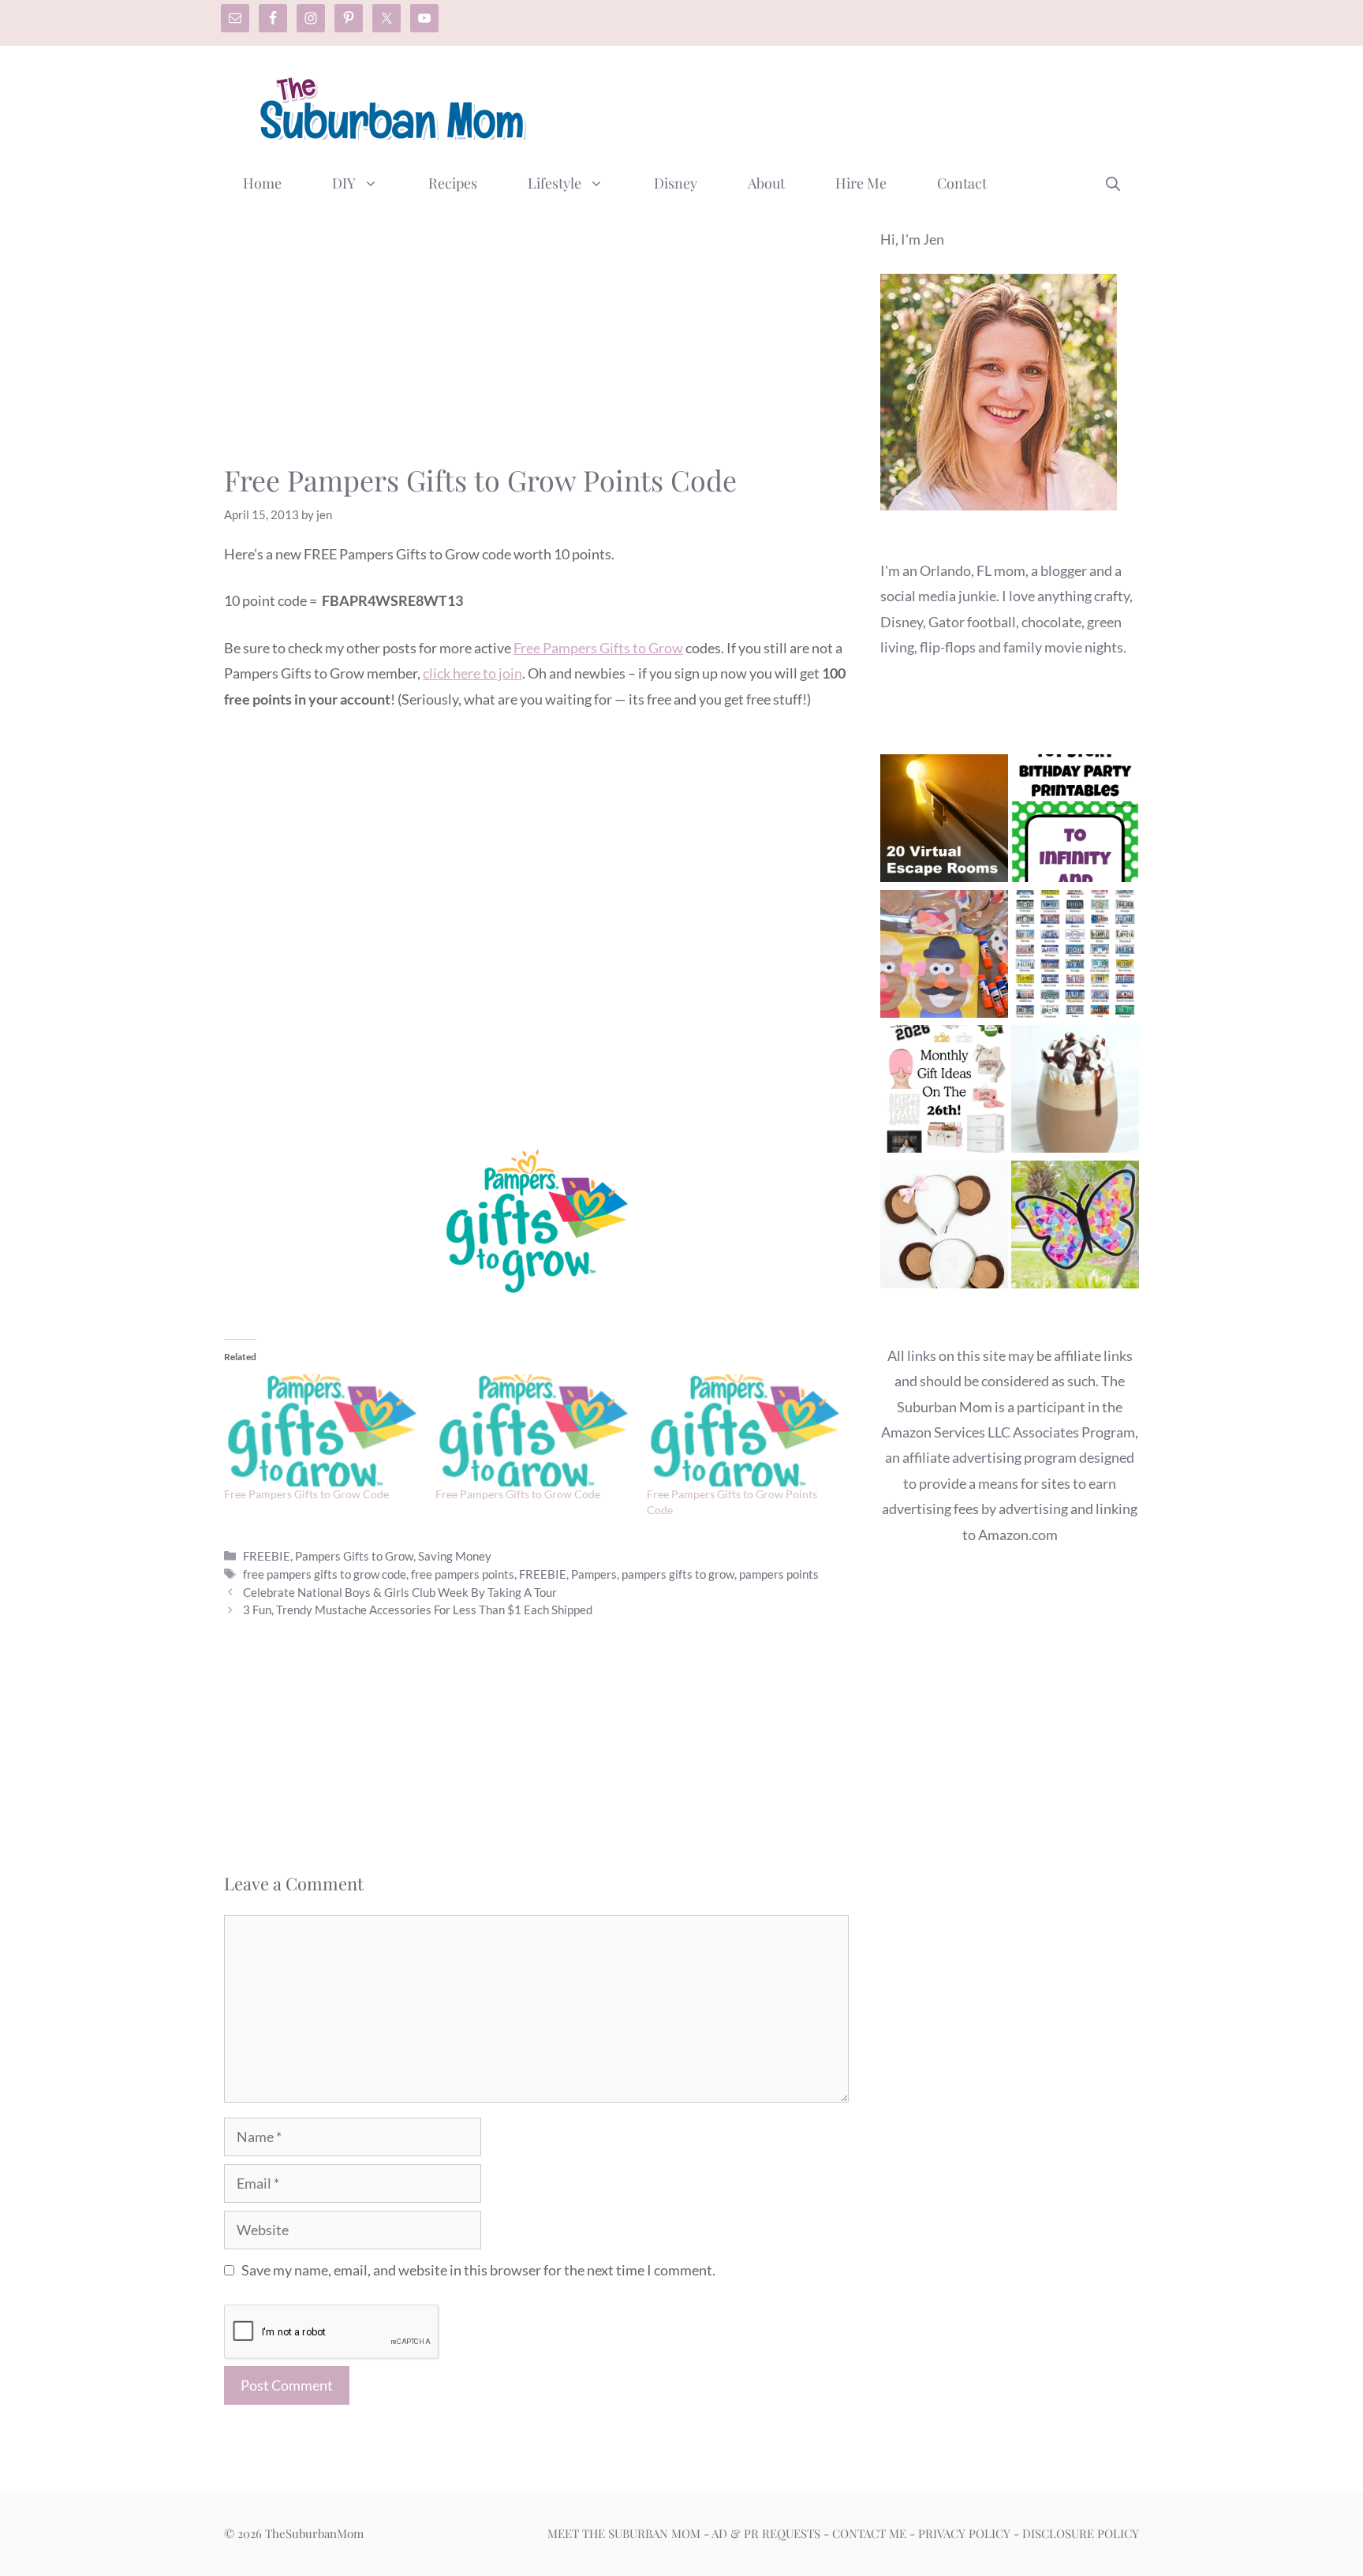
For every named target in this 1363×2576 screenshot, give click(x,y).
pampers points (779, 1574)
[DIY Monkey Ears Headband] (944, 1228)
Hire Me (861, 183)
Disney (676, 183)
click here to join (472, 673)
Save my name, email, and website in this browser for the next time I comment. (478, 2270)
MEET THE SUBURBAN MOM (624, 2533)
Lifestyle (555, 183)
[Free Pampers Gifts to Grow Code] (322, 1430)
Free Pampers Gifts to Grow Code (306, 1494)
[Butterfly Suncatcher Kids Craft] (1075, 1228)
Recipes (453, 183)
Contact (962, 183)
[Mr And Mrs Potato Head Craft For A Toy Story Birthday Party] (944, 957)
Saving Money (455, 1556)
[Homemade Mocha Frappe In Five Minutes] (1075, 1092)
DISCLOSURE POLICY (1081, 2533)
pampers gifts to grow (678, 1574)
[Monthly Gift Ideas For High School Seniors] (944, 1092)
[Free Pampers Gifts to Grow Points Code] (745, 1430)
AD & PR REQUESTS (766, 2533)
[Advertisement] (852, 105)
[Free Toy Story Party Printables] (1075, 822)
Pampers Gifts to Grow (354, 1556)
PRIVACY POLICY (964, 2533)
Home (262, 183)
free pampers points (463, 1574)
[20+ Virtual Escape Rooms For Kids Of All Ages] (944, 822)
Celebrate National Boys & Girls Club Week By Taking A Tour (400, 1592)
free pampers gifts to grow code (325, 1574)
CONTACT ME (869, 2533)
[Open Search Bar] (1113, 183)
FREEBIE (267, 1556)
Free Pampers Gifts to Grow (598, 648)
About (766, 183)
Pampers (594, 1574)
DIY (344, 183)
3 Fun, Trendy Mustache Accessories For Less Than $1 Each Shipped (418, 1610)
